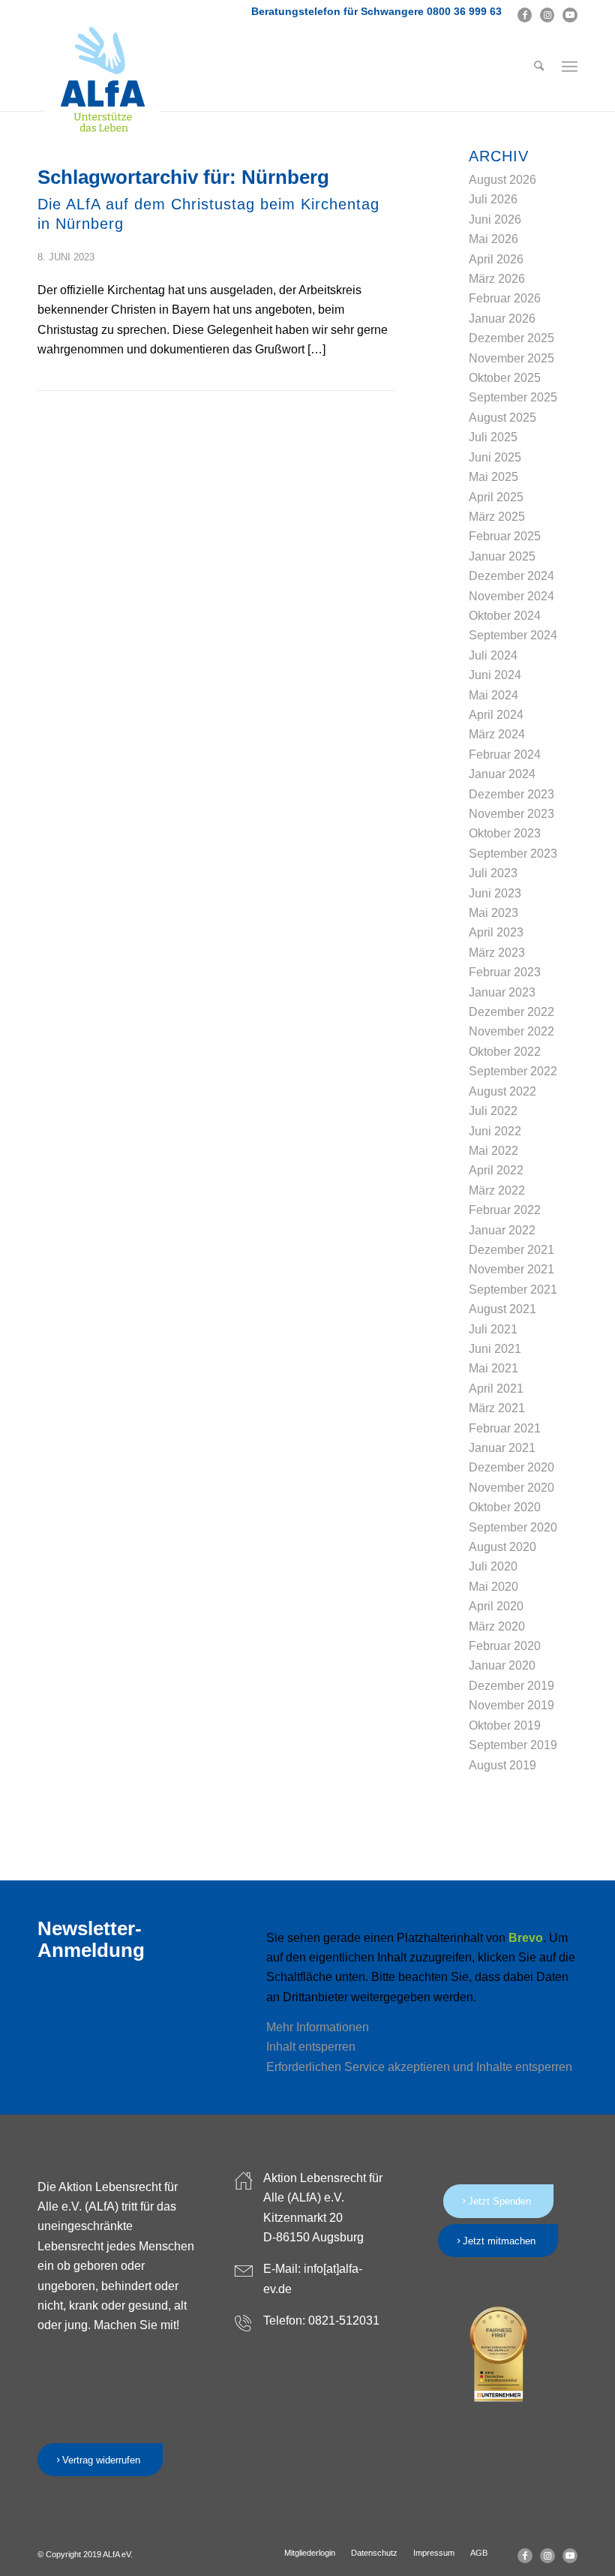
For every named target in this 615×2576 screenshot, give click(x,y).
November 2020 (511, 1488)
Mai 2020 (493, 1587)
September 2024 (513, 635)
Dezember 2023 (511, 794)
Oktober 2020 (505, 1507)
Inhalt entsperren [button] (311, 2047)
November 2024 (511, 596)
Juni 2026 (495, 219)
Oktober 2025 (505, 378)
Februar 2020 (505, 1646)
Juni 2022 (495, 1131)
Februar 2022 (505, 1210)
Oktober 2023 (505, 833)
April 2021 (496, 1389)
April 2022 (496, 1170)
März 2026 (497, 279)
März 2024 (497, 734)
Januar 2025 (502, 556)
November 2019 (511, 1705)
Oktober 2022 (505, 1052)
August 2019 (502, 1765)
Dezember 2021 (511, 1250)
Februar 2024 (505, 754)
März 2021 (497, 1408)
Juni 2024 (495, 675)
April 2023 (496, 932)
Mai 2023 (493, 913)
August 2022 (502, 1091)
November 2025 (511, 358)
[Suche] (539, 67)
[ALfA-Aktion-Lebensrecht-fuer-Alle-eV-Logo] (103, 80)
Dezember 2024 (511, 576)
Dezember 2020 (511, 1467)
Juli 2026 (493, 199)
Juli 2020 (493, 1566)
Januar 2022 (502, 1230)
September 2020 (513, 1527)
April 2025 (496, 497)
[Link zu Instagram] (547, 15)
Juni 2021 (495, 1349)
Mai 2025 (493, 477)
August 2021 (502, 1309)
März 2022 (497, 1190)
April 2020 (496, 1606)
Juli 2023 (493, 873)
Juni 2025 (495, 457)
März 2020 (497, 1626)
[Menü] (570, 67)
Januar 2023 (502, 992)
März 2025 (497, 517)
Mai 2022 (493, 1151)
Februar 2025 (505, 536)
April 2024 (496, 715)
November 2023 (511, 814)
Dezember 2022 (511, 1012)
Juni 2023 (495, 893)
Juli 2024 (493, 655)
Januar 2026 (502, 319)
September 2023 (513, 854)
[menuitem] (539, 67)
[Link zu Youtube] (570, 15)
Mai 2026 (493, 239)
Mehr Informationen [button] (318, 2027)
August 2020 (502, 1547)
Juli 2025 (493, 437)
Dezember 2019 (511, 1686)
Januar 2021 (502, 1448)
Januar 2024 (502, 774)
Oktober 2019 (505, 1725)
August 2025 (502, 418)
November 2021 (511, 1269)
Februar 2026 (505, 298)
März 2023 (497, 953)
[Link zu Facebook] (525, 15)
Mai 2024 (493, 695)
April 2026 (496, 259)
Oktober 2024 (505, 616)
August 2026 (502, 180)
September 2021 (513, 1290)
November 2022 (511, 1031)
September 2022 (513, 1071)
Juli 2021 (493, 1329)
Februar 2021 (505, 1428)
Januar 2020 (502, 1665)
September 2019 (513, 1745)
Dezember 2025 (511, 338)
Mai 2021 (493, 1368)
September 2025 (513, 397)
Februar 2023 (505, 972)
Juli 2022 (493, 1111)
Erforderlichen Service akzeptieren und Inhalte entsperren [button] (419, 2067)
